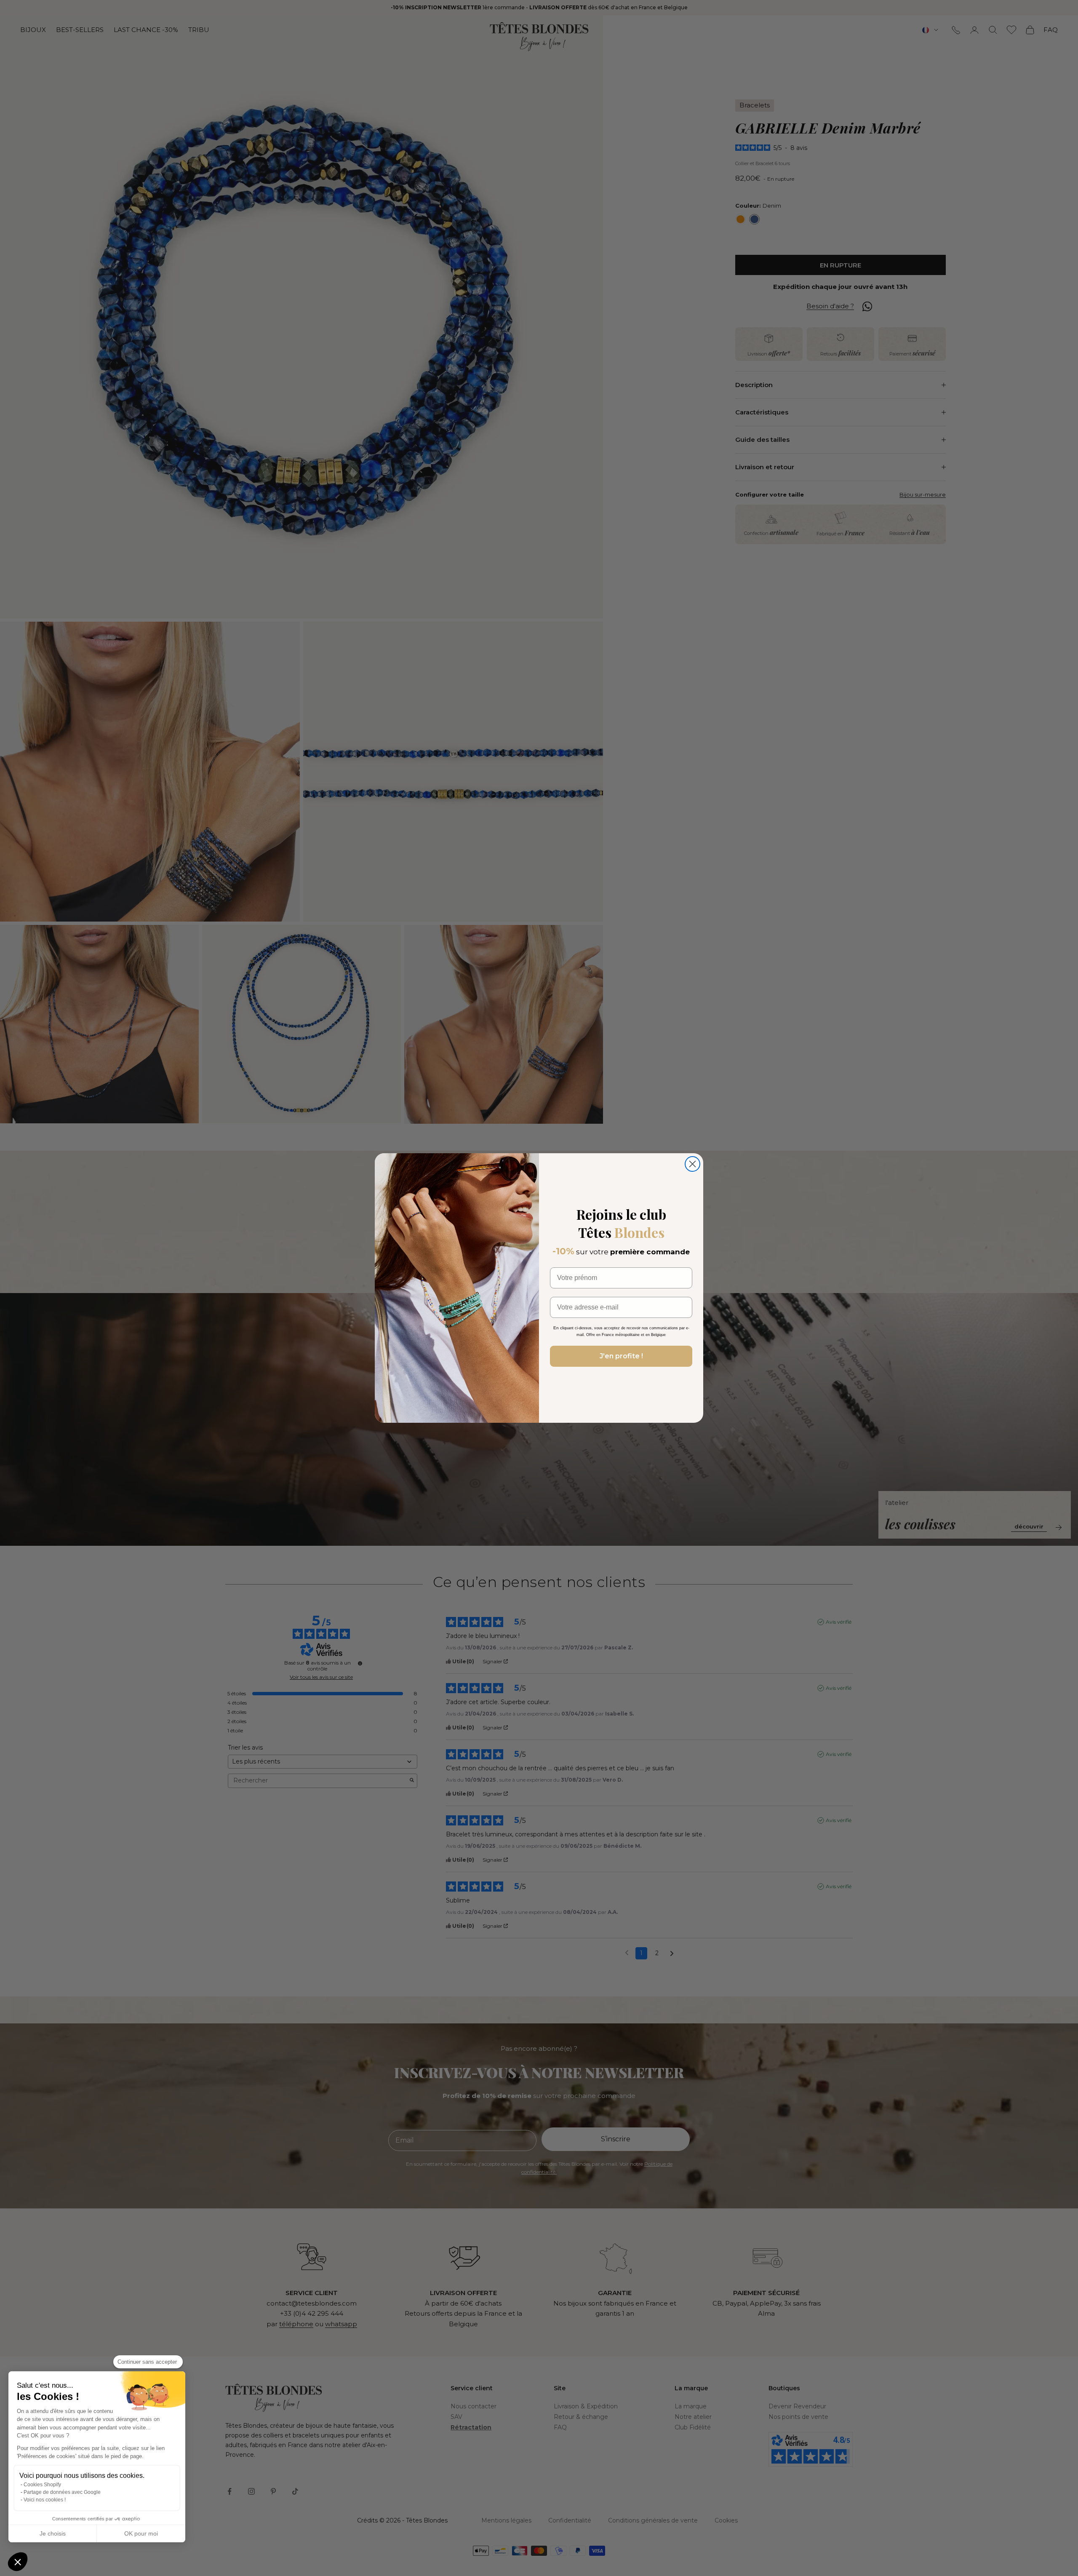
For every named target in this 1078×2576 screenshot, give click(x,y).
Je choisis (53, 2533)
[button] (18, 2562)
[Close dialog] (692, 1164)
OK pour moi (141, 2533)
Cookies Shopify (42, 2485)
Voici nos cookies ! (45, 2500)
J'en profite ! (621, 1356)
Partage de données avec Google (62, 2492)
